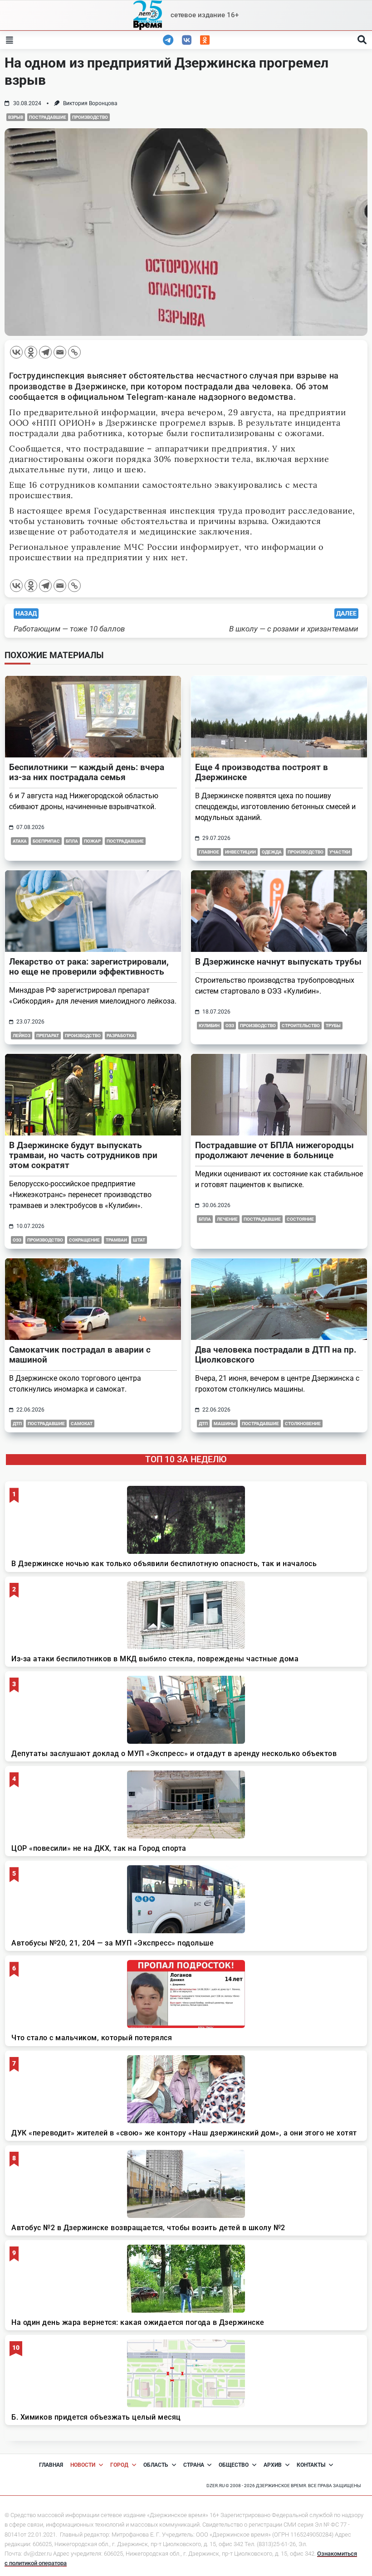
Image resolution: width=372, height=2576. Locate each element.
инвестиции (240, 852)
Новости (83, 2465)
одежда (272, 852)
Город (119, 2465)
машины (225, 1424)
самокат (82, 1424)
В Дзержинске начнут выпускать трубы (278, 962)
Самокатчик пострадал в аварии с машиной (80, 1355)
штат (139, 1240)
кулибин (209, 1026)
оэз (17, 1240)
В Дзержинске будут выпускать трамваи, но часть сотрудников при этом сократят (83, 1155)
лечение (227, 1219)
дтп (17, 1424)
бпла (72, 841)
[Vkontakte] (16, 352)
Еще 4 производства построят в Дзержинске (262, 772)
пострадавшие (48, 117)
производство (90, 117)
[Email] (60, 352)
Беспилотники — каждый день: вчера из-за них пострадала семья (87, 772)
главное (209, 852)
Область (156, 2465)
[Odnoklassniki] (31, 352)
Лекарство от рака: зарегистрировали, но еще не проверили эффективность (89, 967)
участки (340, 852)
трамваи (116, 1240)
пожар (92, 841)
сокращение (84, 1240)
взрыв (16, 117)
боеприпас (46, 841)
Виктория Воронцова (90, 103)
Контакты (311, 2465)
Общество (234, 2465)
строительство (301, 1026)
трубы (333, 1026)
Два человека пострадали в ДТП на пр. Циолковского (276, 1355)
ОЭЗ (230, 1026)
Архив (273, 2465)
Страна (194, 2465)
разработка (121, 1036)
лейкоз (22, 1036)
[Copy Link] (74, 352)
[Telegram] (45, 352)
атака (20, 841)
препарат (48, 1036)
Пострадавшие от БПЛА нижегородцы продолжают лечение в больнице (274, 1150)
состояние (300, 1219)
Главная (51, 2465)
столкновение (303, 1424)
